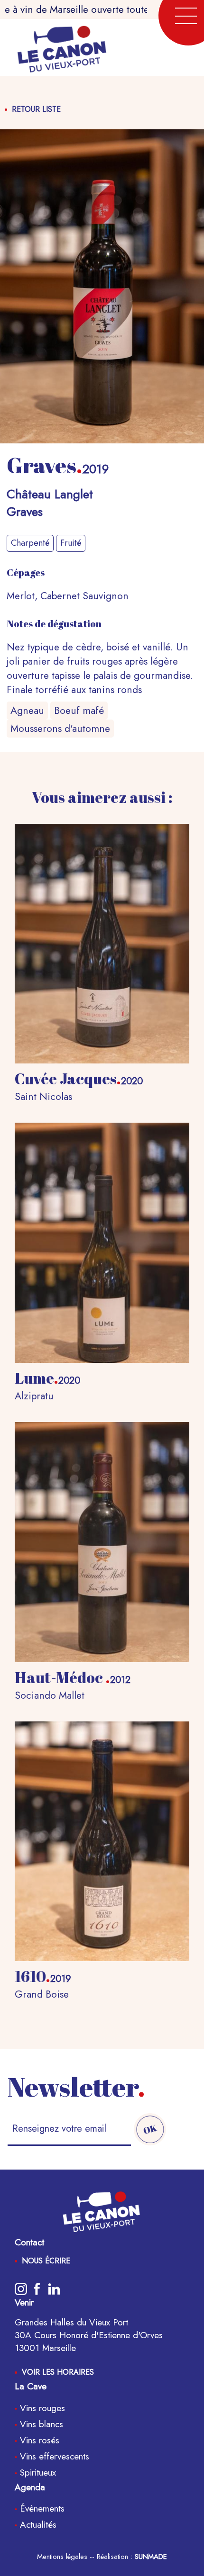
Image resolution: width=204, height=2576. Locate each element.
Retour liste (36, 109)
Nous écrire (46, 2261)
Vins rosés (38, 2440)
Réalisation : (132, 2557)
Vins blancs (40, 2424)
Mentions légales (62, 2557)
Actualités (37, 2525)
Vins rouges (41, 2408)
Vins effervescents (53, 2456)
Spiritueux (37, 2472)
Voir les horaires (58, 2372)
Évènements (41, 2508)
